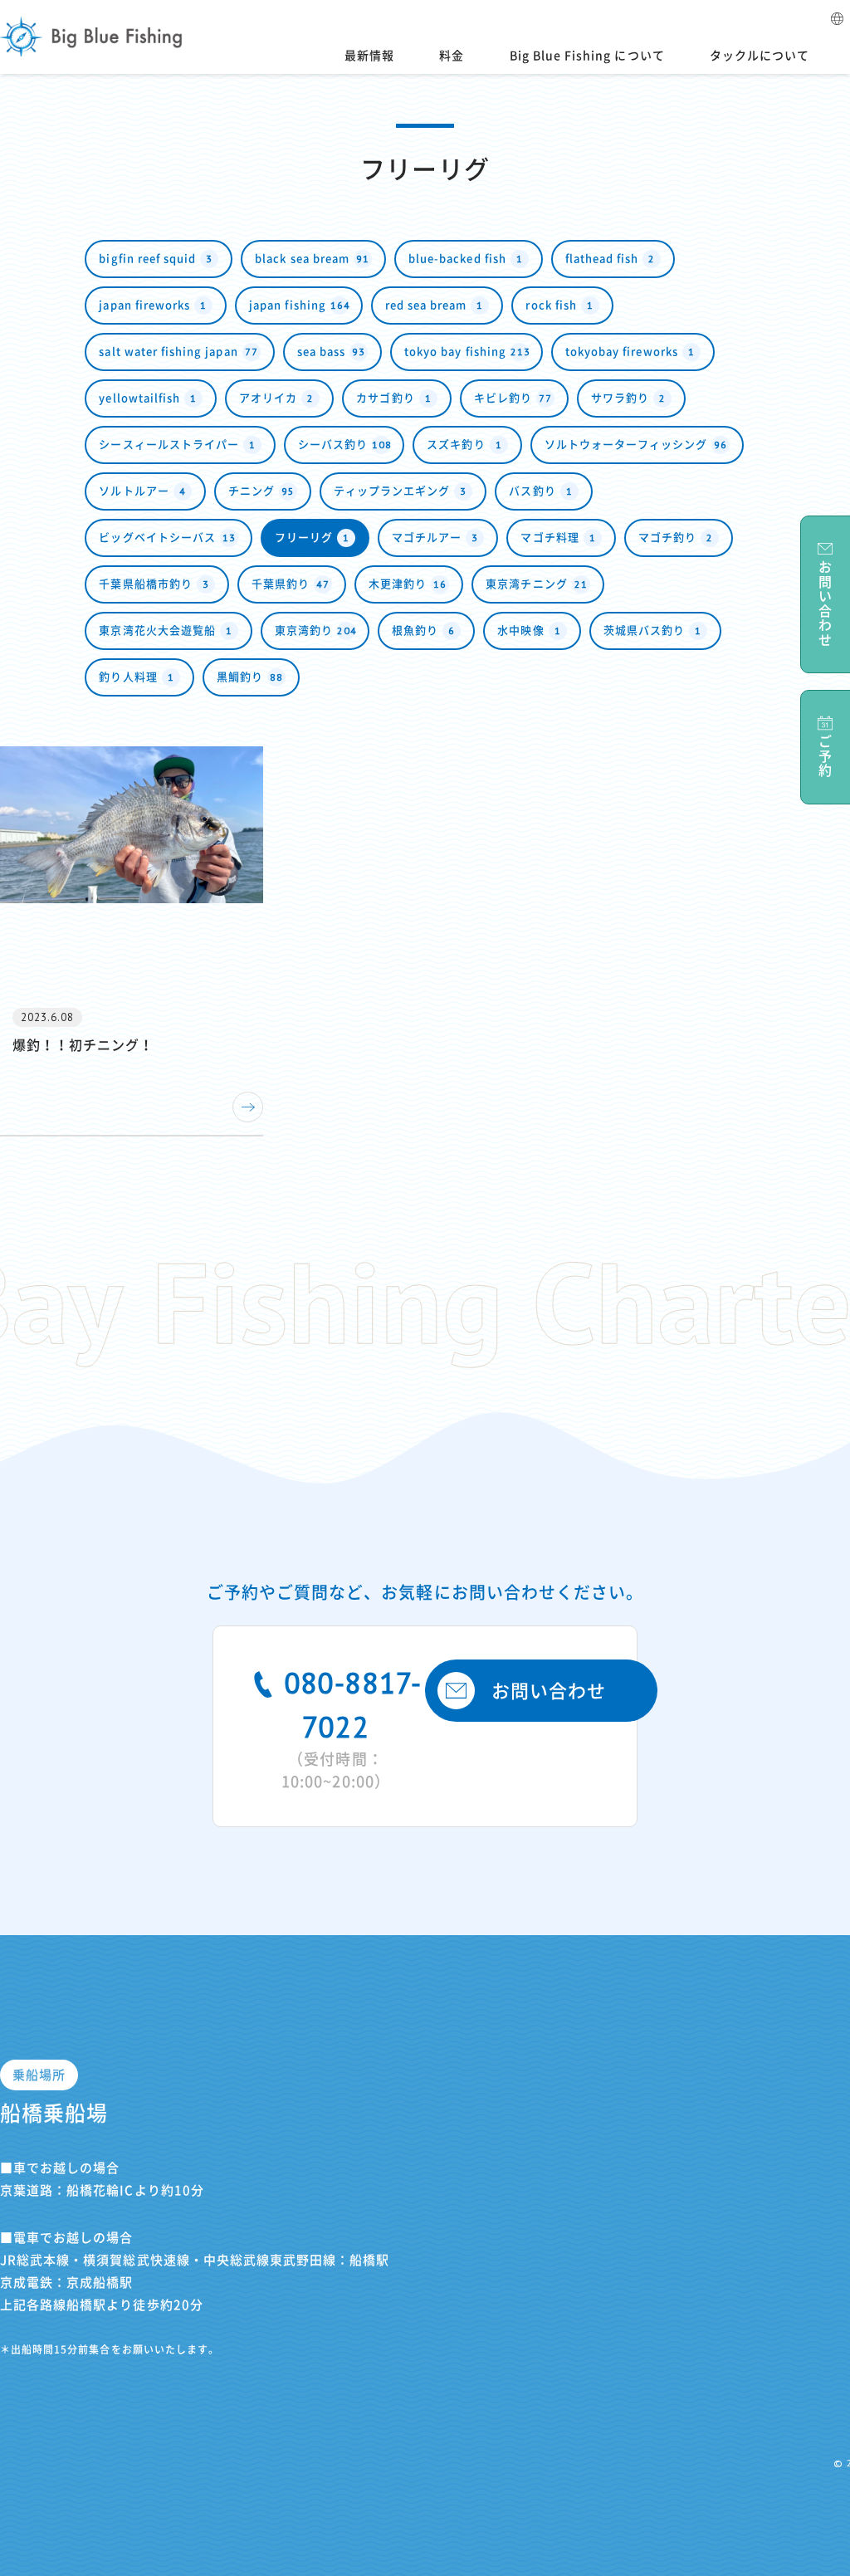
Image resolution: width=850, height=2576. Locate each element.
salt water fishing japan (178, 352)
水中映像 (529, 631)
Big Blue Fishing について (587, 56)
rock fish (559, 305)
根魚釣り (423, 631)
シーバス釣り (345, 445)
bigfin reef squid (156, 259)
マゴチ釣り (676, 538)
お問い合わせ (549, 1691)
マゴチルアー (435, 538)
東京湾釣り (316, 631)
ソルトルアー (142, 491)
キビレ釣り (513, 398)
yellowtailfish (148, 398)
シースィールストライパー (177, 445)
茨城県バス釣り (652, 631)
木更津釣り (408, 584)
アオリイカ (276, 398)
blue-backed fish (466, 259)
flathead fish (611, 259)
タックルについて (760, 56)
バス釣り (540, 491)
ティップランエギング (401, 491)
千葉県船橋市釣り (154, 584)
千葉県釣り (291, 584)
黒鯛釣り (250, 677)
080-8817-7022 (352, 1726)
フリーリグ (312, 538)
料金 (452, 56)
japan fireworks (153, 305)
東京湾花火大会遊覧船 (166, 631)
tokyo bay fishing (467, 352)
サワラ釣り (628, 398)
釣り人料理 (136, 677)
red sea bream (435, 305)
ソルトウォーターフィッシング (636, 445)
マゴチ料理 (558, 538)
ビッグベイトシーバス (167, 538)
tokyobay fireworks (630, 352)
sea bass (331, 352)
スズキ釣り (464, 445)
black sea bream (312, 259)
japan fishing (300, 305)
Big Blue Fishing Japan (91, 37)
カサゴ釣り (393, 398)
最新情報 (369, 56)
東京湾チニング (536, 584)
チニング (261, 491)
